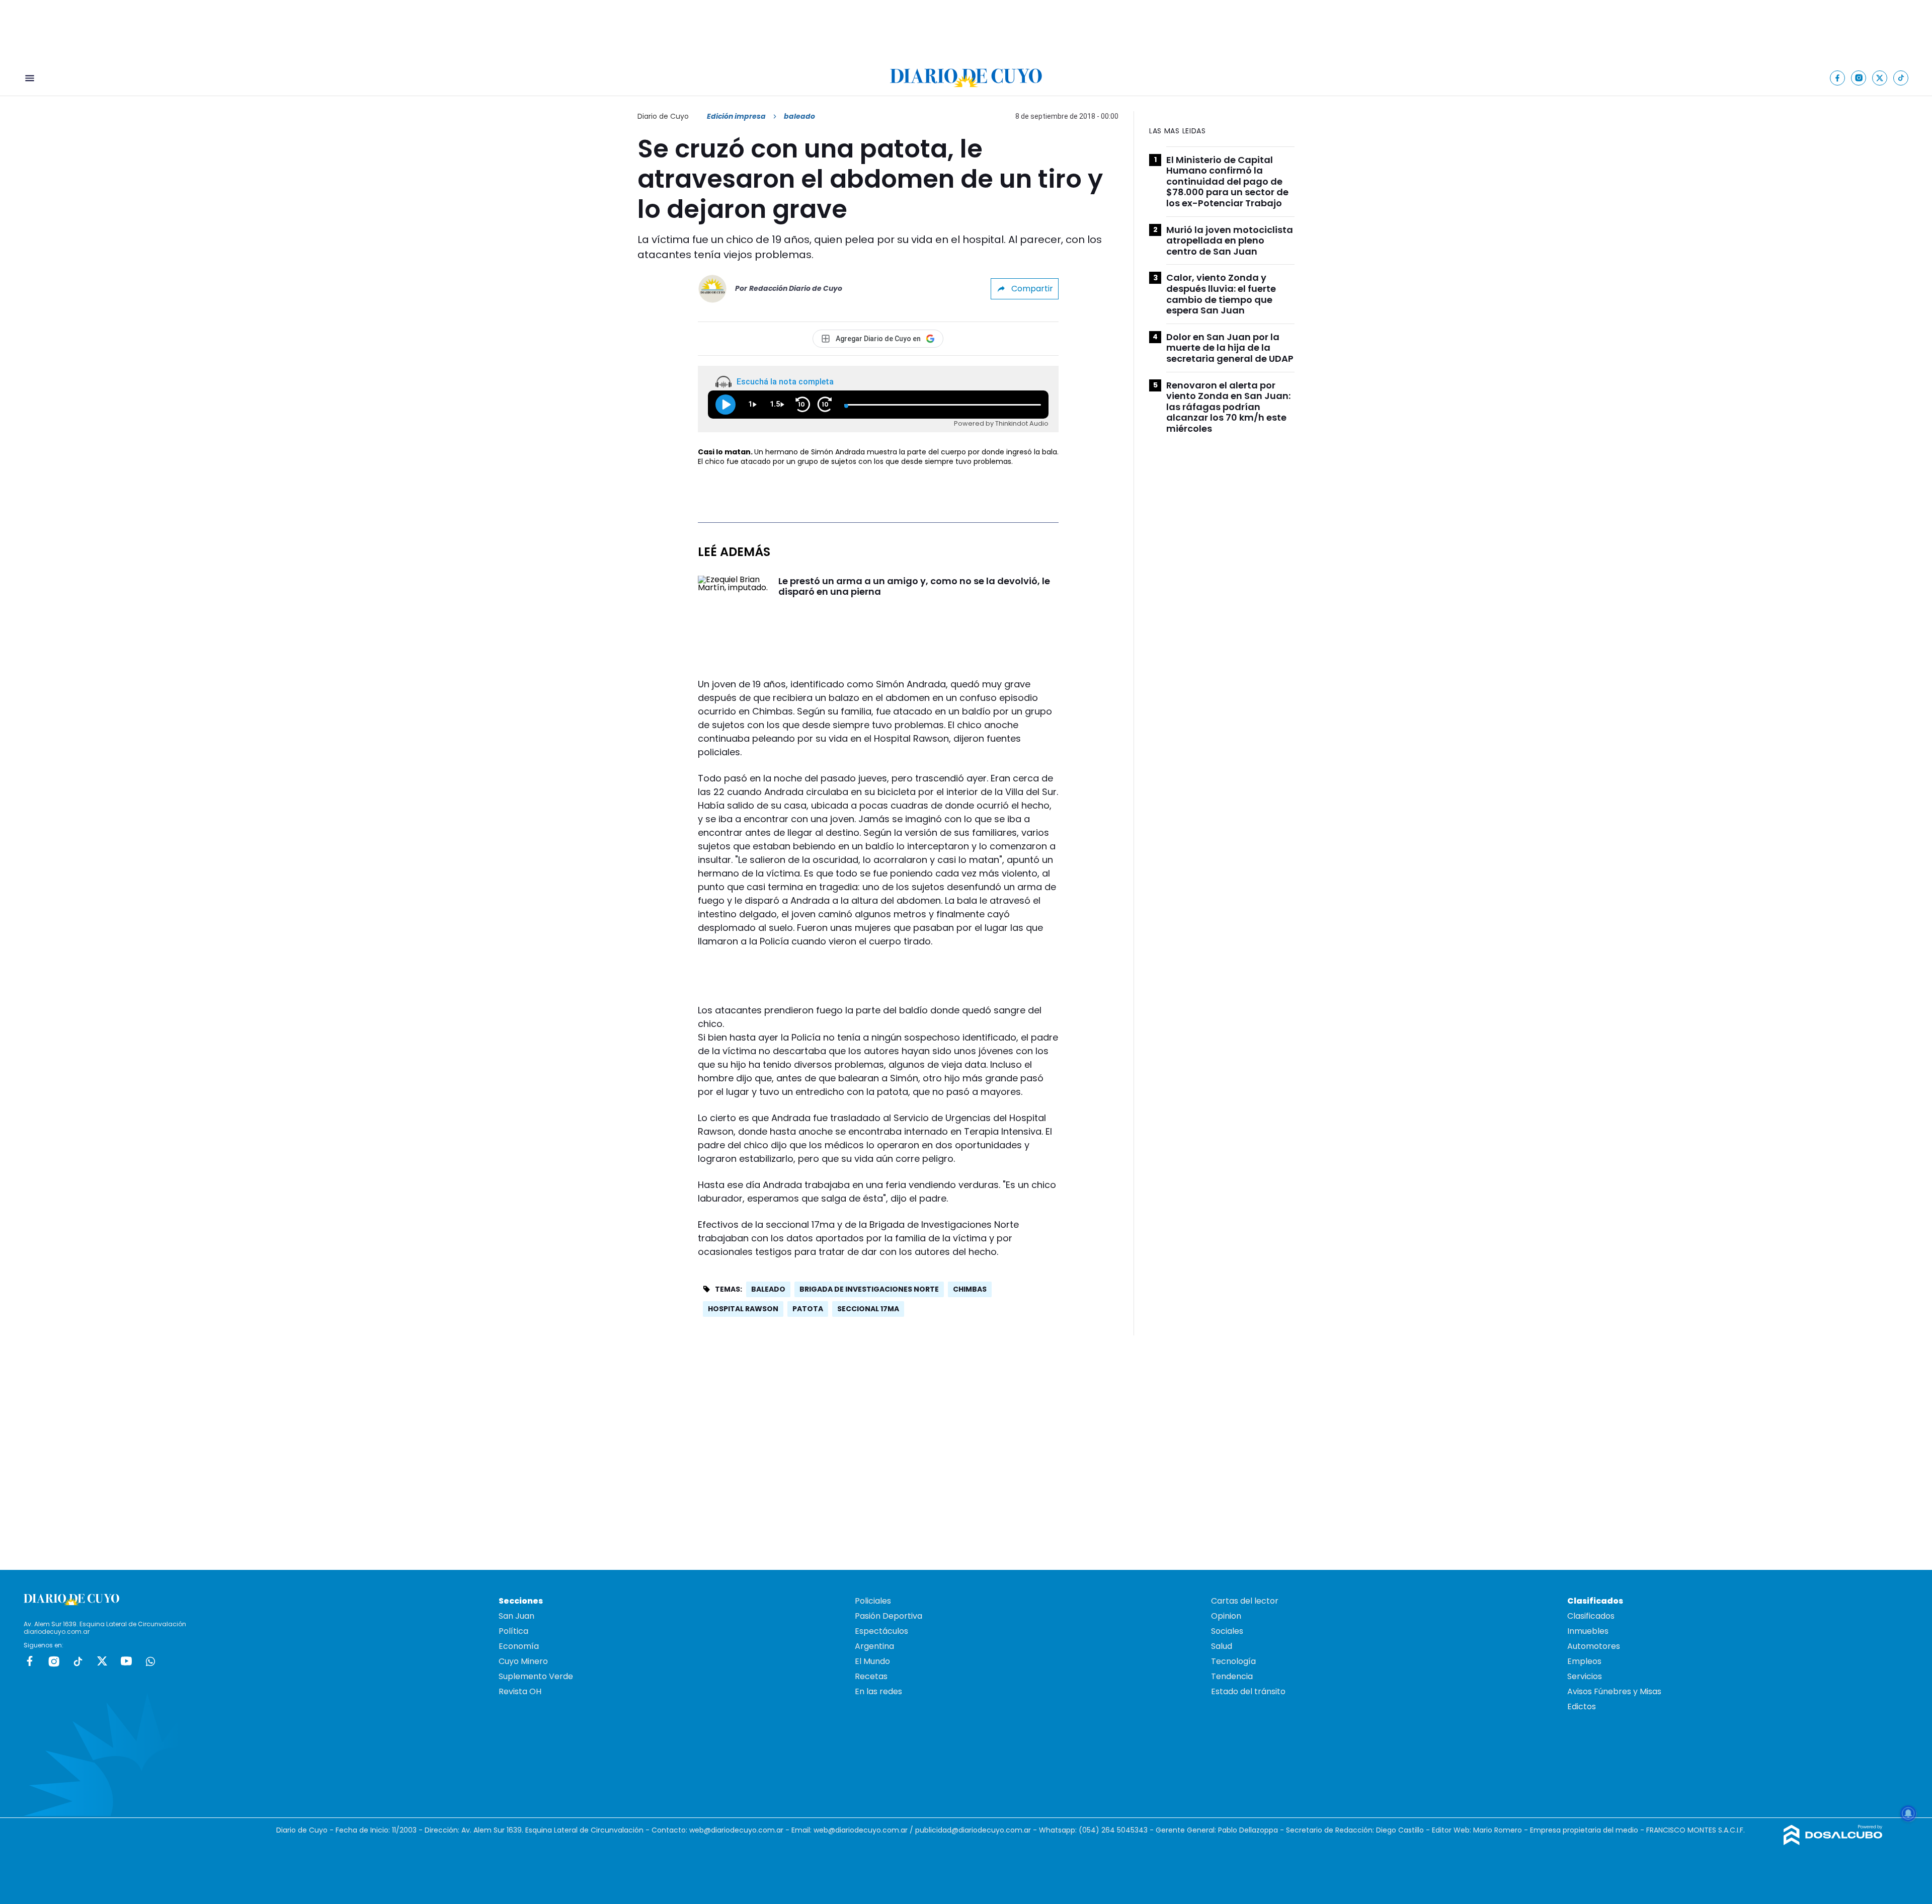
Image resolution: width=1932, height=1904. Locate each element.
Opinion (1226, 1616)
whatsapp (150, 1661)
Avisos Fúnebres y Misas (1614, 1691)
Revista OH (520, 1691)
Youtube (126, 1661)
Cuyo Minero (523, 1661)
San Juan (516, 1616)
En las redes (878, 1691)
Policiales (873, 1601)
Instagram (54, 1661)
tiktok (78, 1661)
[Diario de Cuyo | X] (1880, 78)
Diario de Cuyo (663, 116)
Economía (519, 1646)
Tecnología (1233, 1661)
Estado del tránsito (1248, 1691)
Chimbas (970, 1289)
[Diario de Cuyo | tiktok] (1901, 78)
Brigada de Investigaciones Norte (869, 1289)
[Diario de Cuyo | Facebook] (1838, 78)
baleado (768, 1289)
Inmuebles (1588, 1631)
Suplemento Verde (536, 1676)
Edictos (1582, 1707)
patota (808, 1309)
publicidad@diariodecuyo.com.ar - (977, 1830)
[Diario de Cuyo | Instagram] (1859, 78)
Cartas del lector (1245, 1601)
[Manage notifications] (1908, 1813)
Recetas (871, 1676)
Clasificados (1591, 1616)
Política (513, 1631)
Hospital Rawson (743, 1309)
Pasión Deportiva (889, 1616)
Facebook (30, 1661)
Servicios (1585, 1676)
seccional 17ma (868, 1309)
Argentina (874, 1646)
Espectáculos (881, 1631)
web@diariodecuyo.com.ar (736, 1830)
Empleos (1584, 1661)
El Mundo (872, 1661)
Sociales (1227, 1631)
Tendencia (1232, 1676)
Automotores (1594, 1646)
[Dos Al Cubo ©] (1833, 1842)
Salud (1222, 1646)
